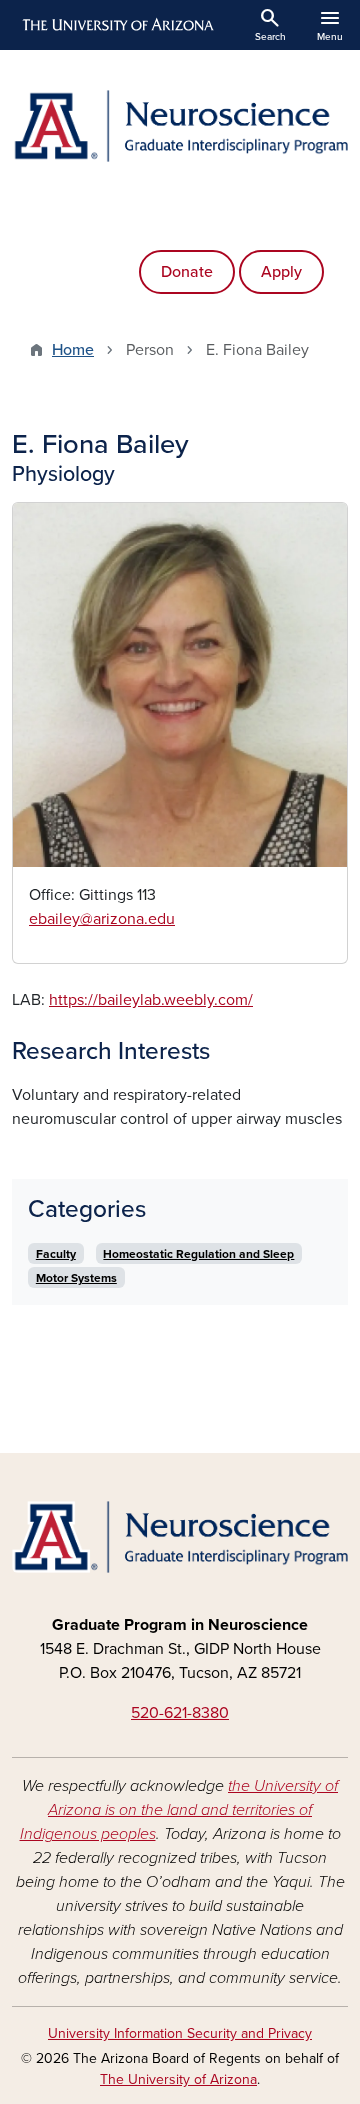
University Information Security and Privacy (180, 2033)
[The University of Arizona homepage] (116, 25)
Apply (281, 272)
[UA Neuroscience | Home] (180, 126)
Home (73, 350)
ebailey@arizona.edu (102, 919)
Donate (187, 272)
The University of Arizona (178, 2079)
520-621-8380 (180, 1713)
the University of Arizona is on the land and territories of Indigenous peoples (179, 1810)
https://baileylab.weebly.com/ (151, 1000)
